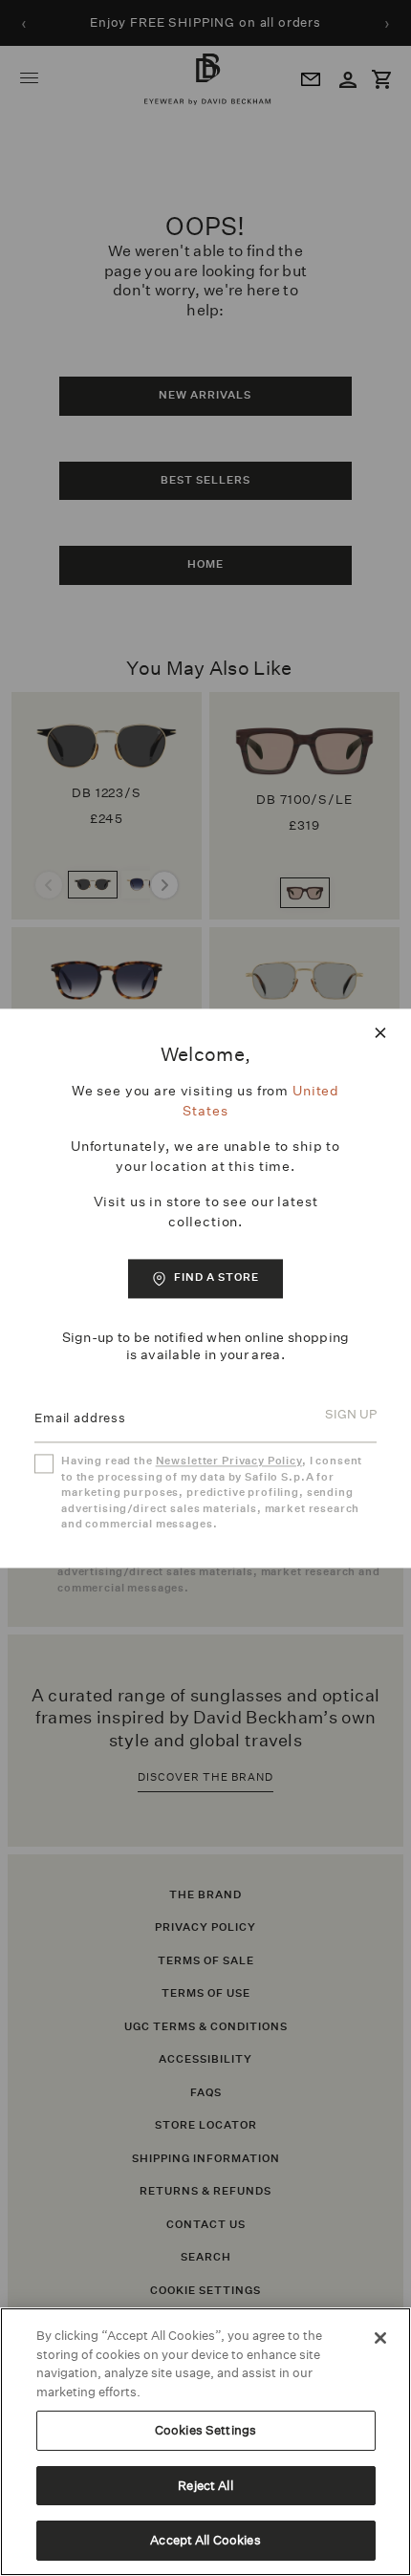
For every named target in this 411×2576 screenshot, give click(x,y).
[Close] (380, 2338)
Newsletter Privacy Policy (229, 1462)
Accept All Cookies (205, 2540)
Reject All (205, 2486)
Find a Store (216, 1277)
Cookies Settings (205, 2430)
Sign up (351, 1415)
